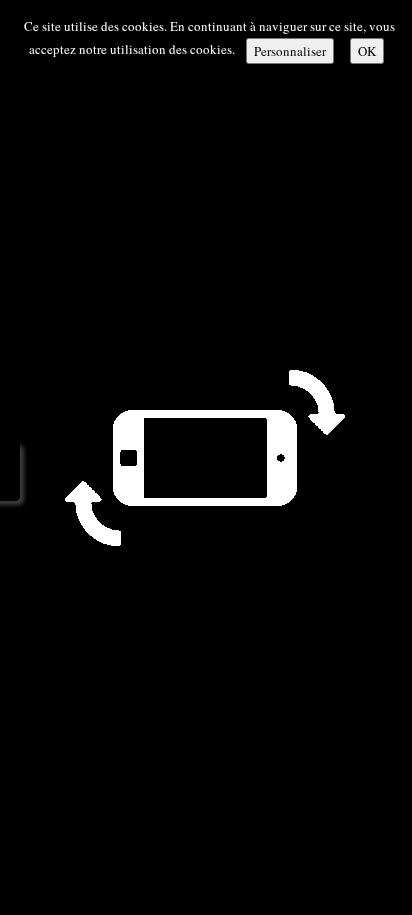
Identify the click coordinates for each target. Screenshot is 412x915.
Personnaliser (290, 51)
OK (367, 51)
